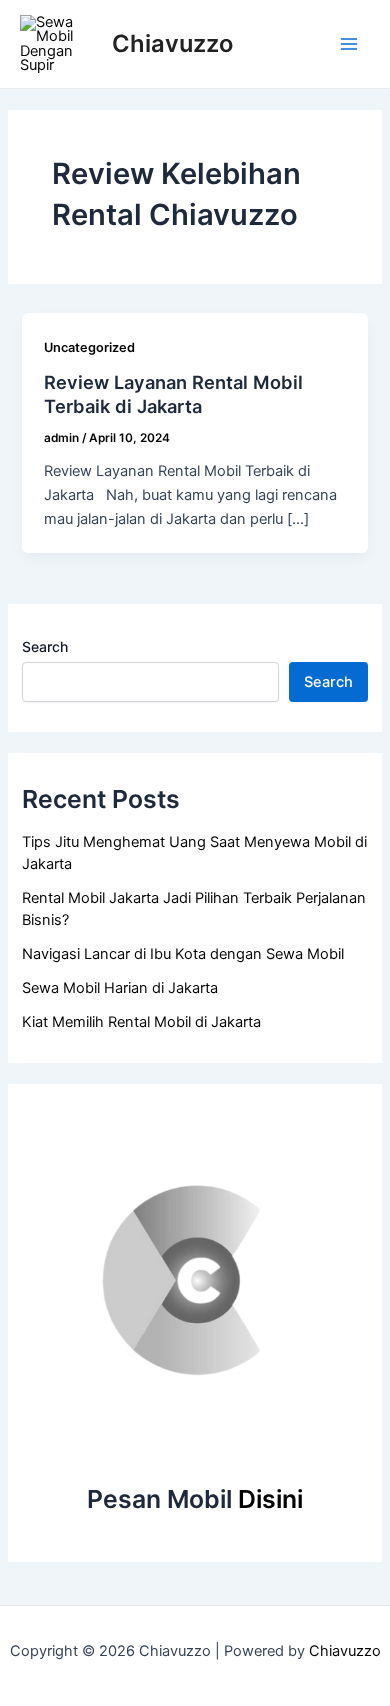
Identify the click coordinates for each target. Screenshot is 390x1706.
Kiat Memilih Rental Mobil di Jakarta (141, 1022)
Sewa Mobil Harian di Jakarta (120, 988)
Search (45, 646)
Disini (270, 1499)
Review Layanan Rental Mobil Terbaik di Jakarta (173, 394)
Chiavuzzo (172, 43)
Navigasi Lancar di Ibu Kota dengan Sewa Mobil (183, 954)
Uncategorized (89, 347)
